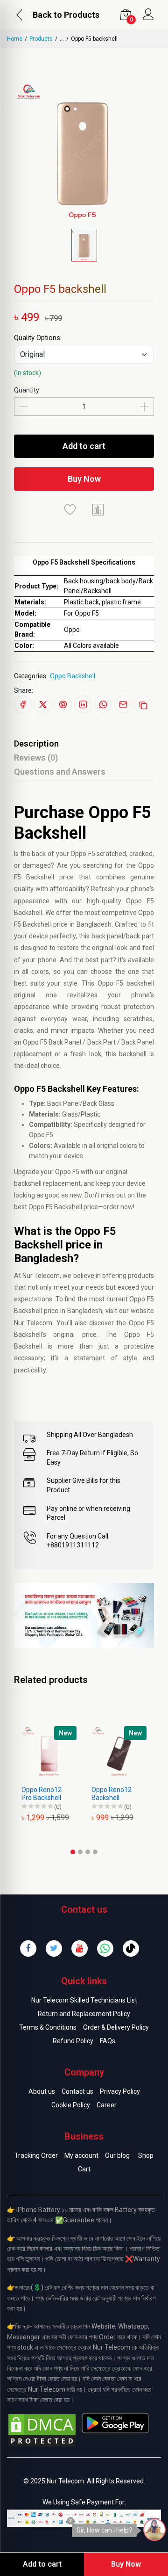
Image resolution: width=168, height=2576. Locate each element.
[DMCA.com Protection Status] (42, 2430)
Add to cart (84, 446)
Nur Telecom (41, 1276)
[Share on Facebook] (23, 704)
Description (36, 744)
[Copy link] (143, 704)
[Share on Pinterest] (63, 704)
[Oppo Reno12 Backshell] (119, 1754)
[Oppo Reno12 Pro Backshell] (49, 1754)
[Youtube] (80, 1948)
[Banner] (84, 1615)
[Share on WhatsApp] (103, 704)
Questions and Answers (60, 772)
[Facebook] (28, 1948)
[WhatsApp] (105, 1948)
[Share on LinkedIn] (83, 704)
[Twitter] (54, 1948)
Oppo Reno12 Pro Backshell (42, 1794)
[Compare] (98, 509)
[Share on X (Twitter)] (43, 704)
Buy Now (84, 479)
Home (15, 39)
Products (41, 39)
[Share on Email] (123, 704)
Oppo (78, 854)
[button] (73, 1852)
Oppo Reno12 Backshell (112, 1794)
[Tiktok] (131, 1948)
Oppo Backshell (73, 676)
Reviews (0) (36, 758)
